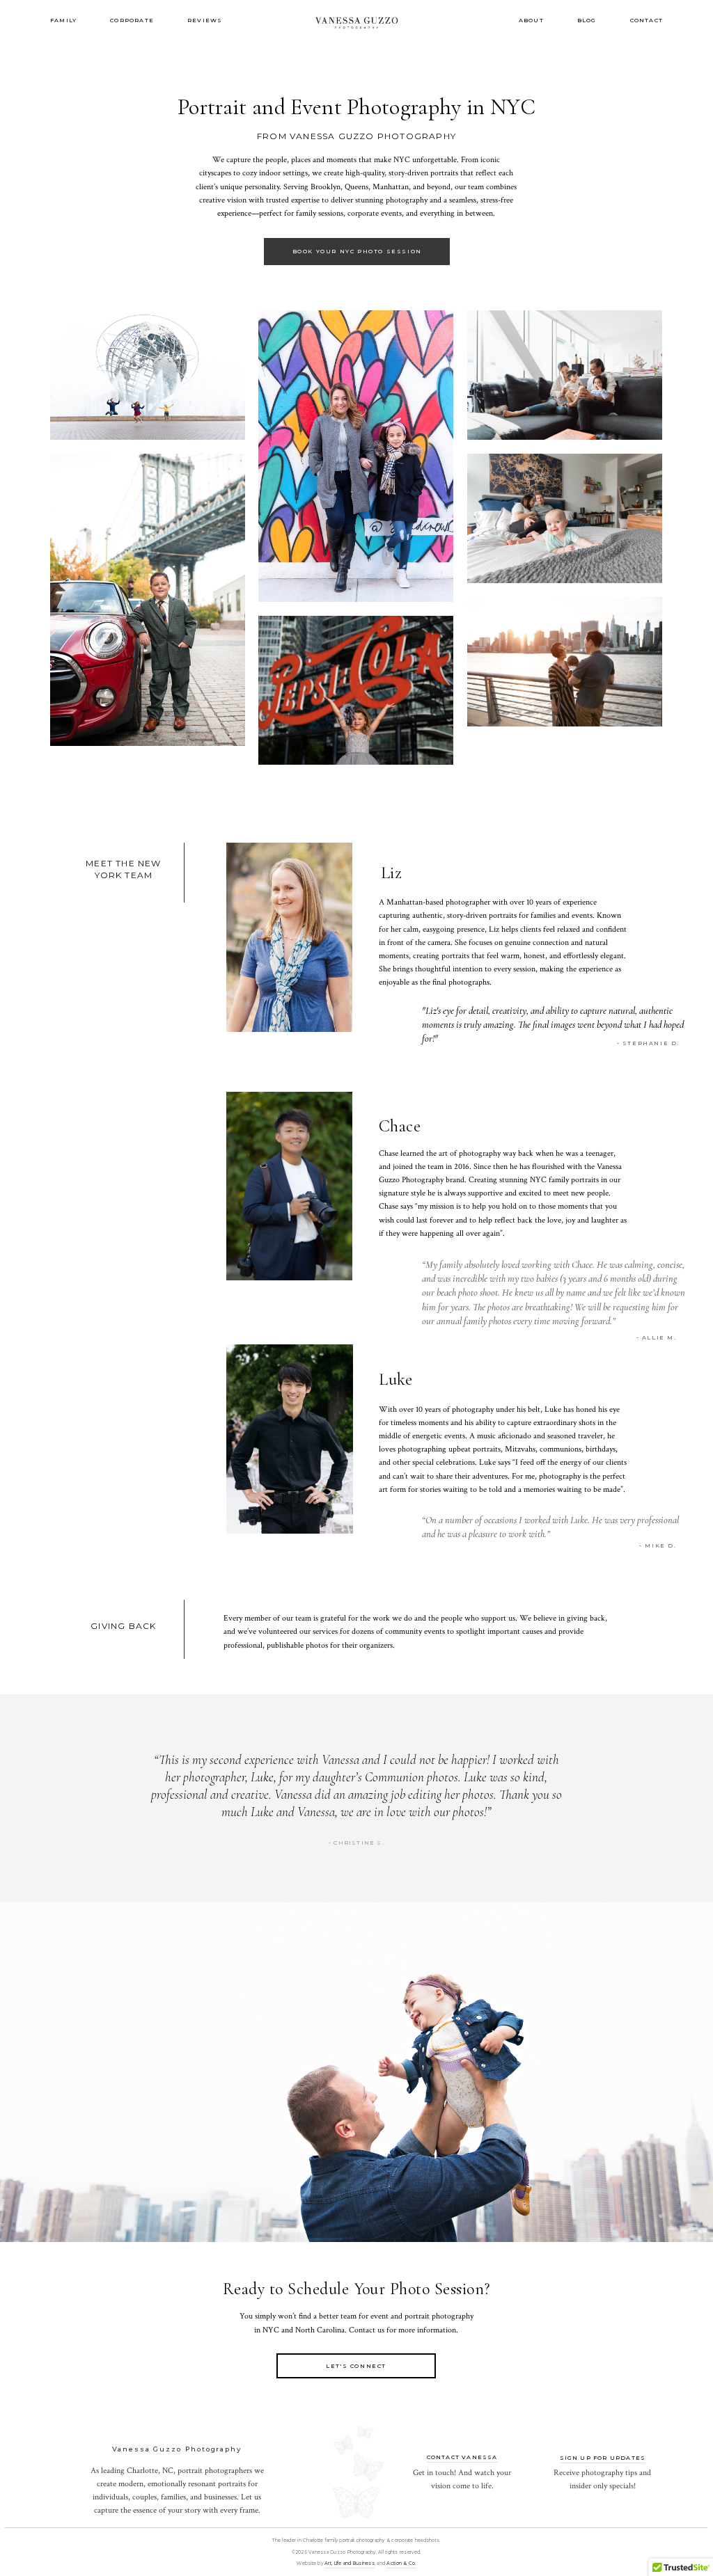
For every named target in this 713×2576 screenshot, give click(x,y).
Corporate (132, 20)
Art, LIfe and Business (350, 2563)
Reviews (205, 20)
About (531, 20)
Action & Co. (401, 2563)
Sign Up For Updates (603, 2458)
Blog (587, 20)
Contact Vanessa (462, 2457)
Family (63, 20)
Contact (647, 20)
